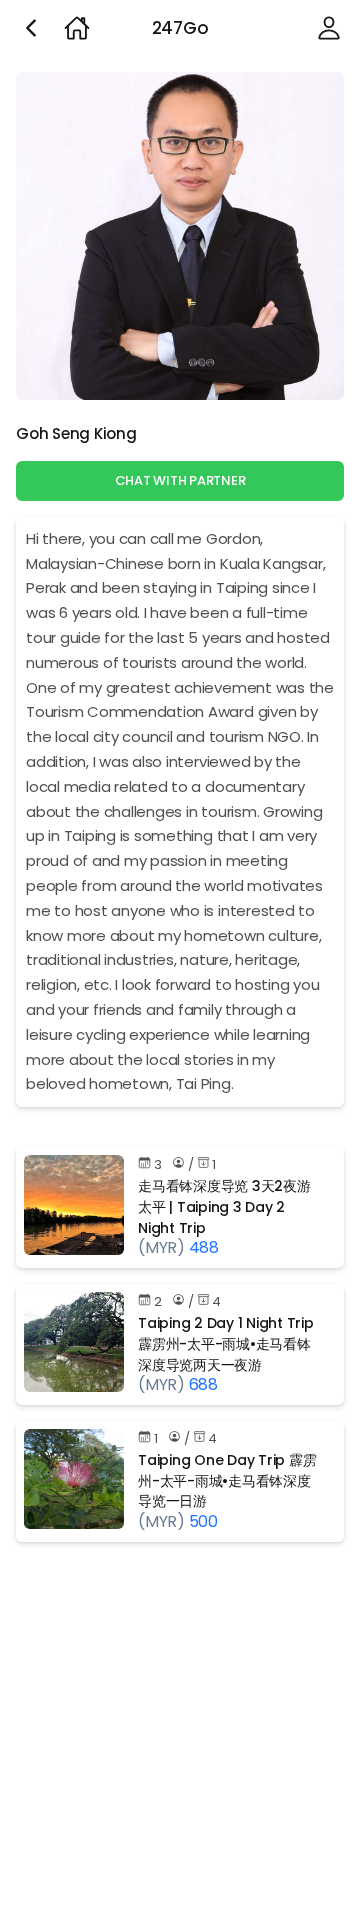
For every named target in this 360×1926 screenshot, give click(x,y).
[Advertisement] (180, 1738)
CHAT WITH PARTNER (180, 480)
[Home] (77, 28)
